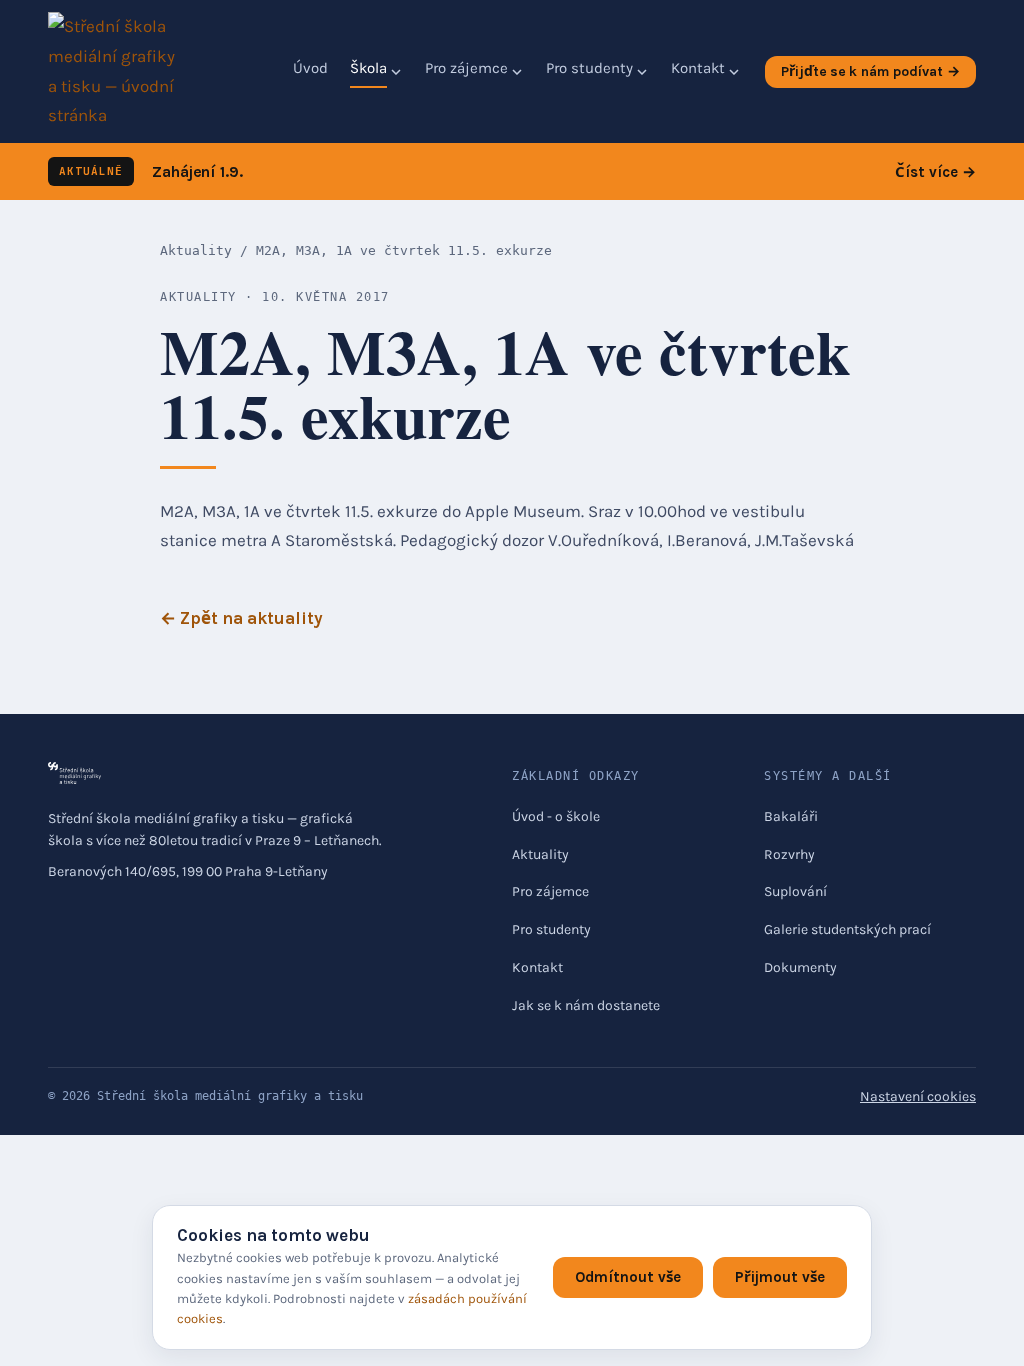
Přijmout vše (780, 1277)
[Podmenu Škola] (396, 72)
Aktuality (196, 250)
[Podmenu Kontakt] (734, 72)
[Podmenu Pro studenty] (642, 72)
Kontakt (698, 68)
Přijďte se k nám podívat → (870, 71)
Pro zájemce (466, 68)
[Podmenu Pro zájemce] (517, 72)
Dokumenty (800, 967)
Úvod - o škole (556, 816)
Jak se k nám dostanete (586, 1005)
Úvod (310, 68)
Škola (368, 68)
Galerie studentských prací (847, 929)
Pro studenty (589, 68)
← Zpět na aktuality (241, 618)
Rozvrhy (789, 854)
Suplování (795, 891)
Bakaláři (791, 816)
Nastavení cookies (918, 1096)
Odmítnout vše (628, 1277)
